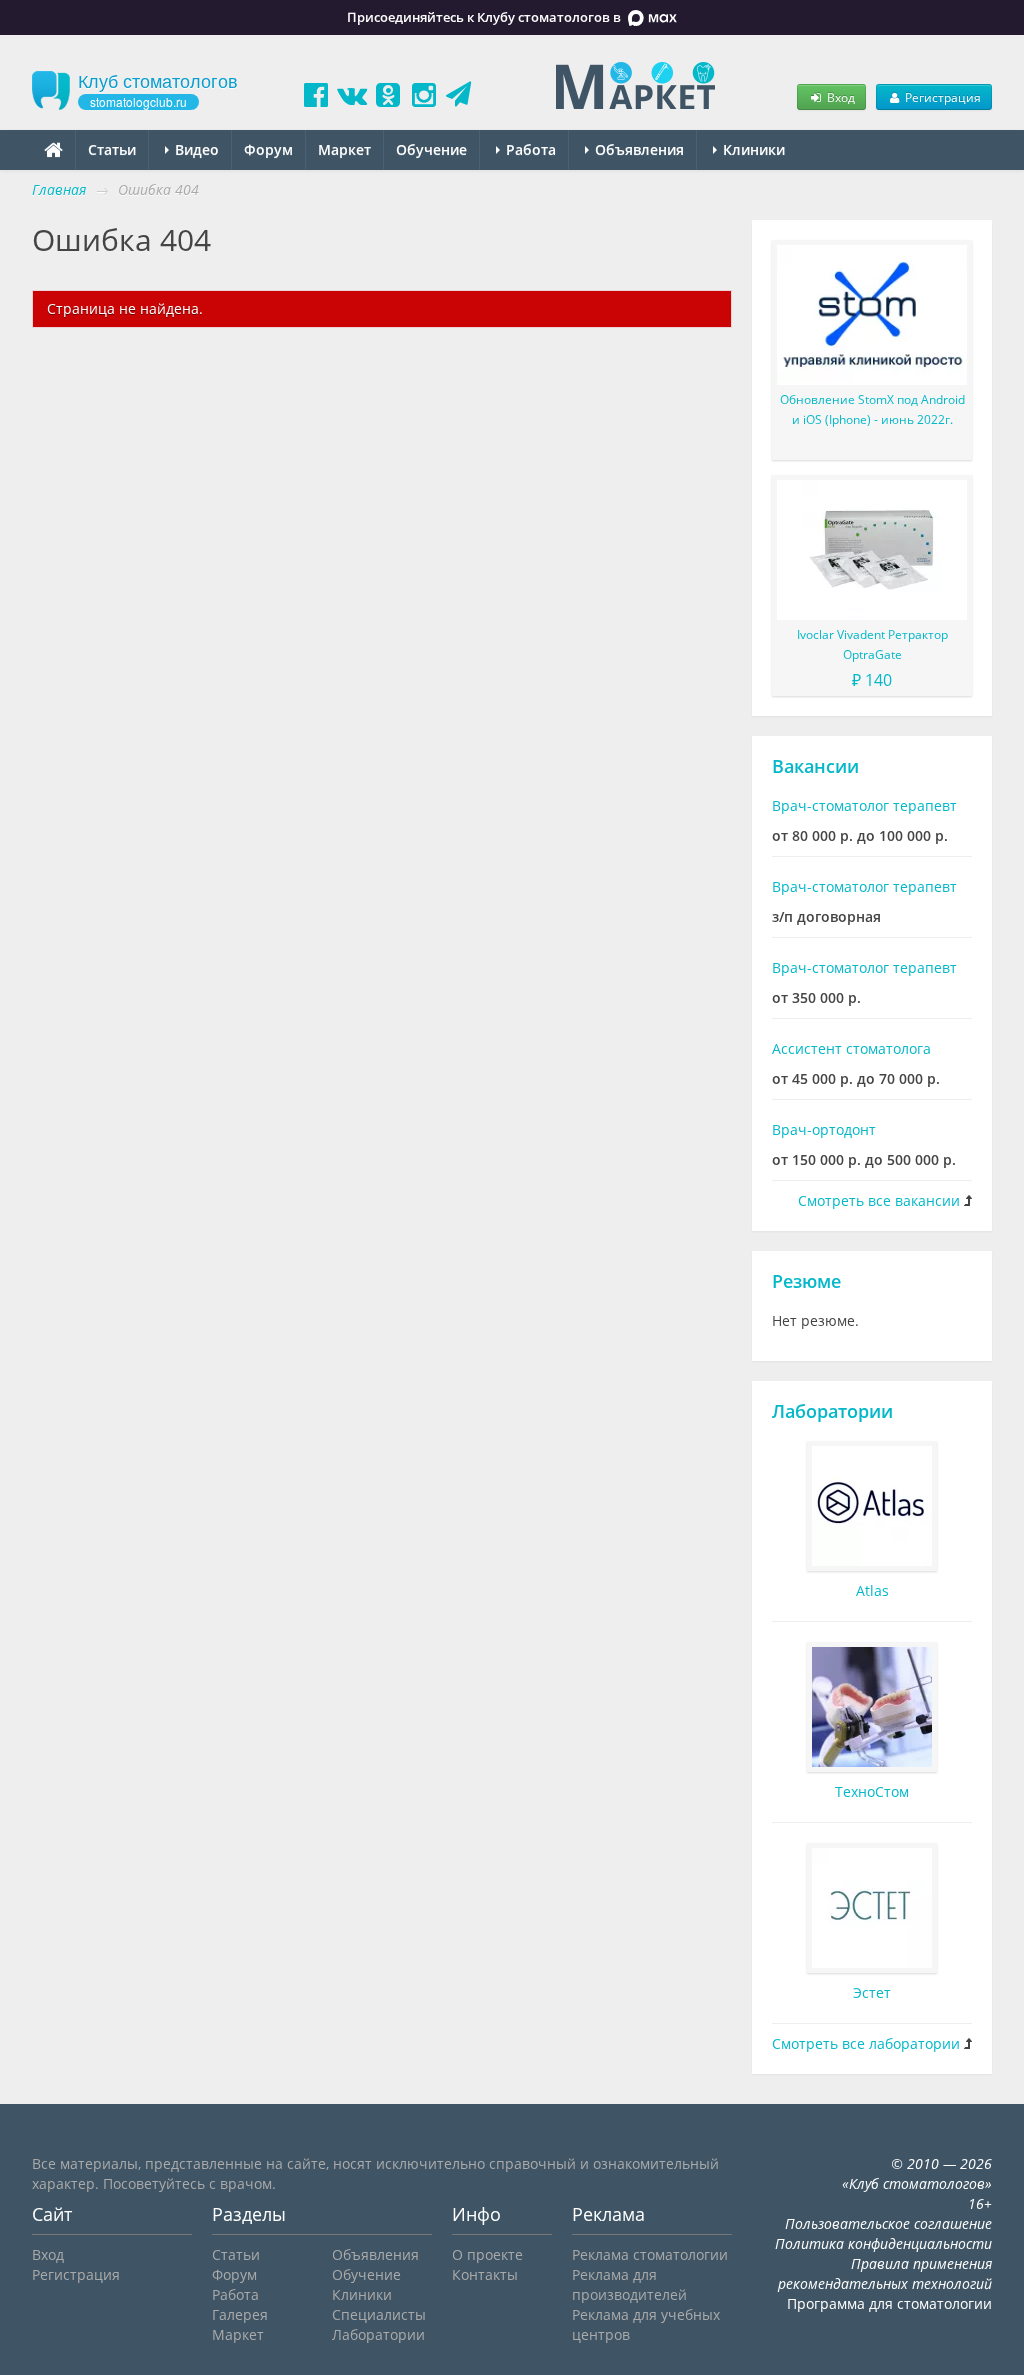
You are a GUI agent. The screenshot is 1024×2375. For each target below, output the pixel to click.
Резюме (806, 1281)
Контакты (485, 2274)
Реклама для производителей (629, 2284)
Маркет (344, 149)
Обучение (431, 149)
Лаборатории (832, 1411)
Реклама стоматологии (650, 2254)
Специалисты (379, 2314)
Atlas (872, 1590)
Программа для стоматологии (889, 2303)
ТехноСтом (872, 1791)
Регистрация (941, 97)
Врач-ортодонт (824, 1129)
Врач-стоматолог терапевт (864, 805)
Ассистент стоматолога (851, 1048)
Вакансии (815, 766)
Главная (59, 189)
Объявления (637, 149)
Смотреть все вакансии (879, 1200)
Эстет (872, 1992)
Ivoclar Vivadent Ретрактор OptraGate (872, 644)
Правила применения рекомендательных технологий (885, 2273)
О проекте (487, 2254)
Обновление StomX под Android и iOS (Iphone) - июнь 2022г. (872, 409)
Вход (839, 97)
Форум (268, 149)
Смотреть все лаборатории (866, 2043)
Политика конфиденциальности (883, 2243)
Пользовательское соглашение (888, 2223)
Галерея (240, 2314)
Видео (195, 149)
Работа (529, 149)
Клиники (752, 149)
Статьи (112, 149)
